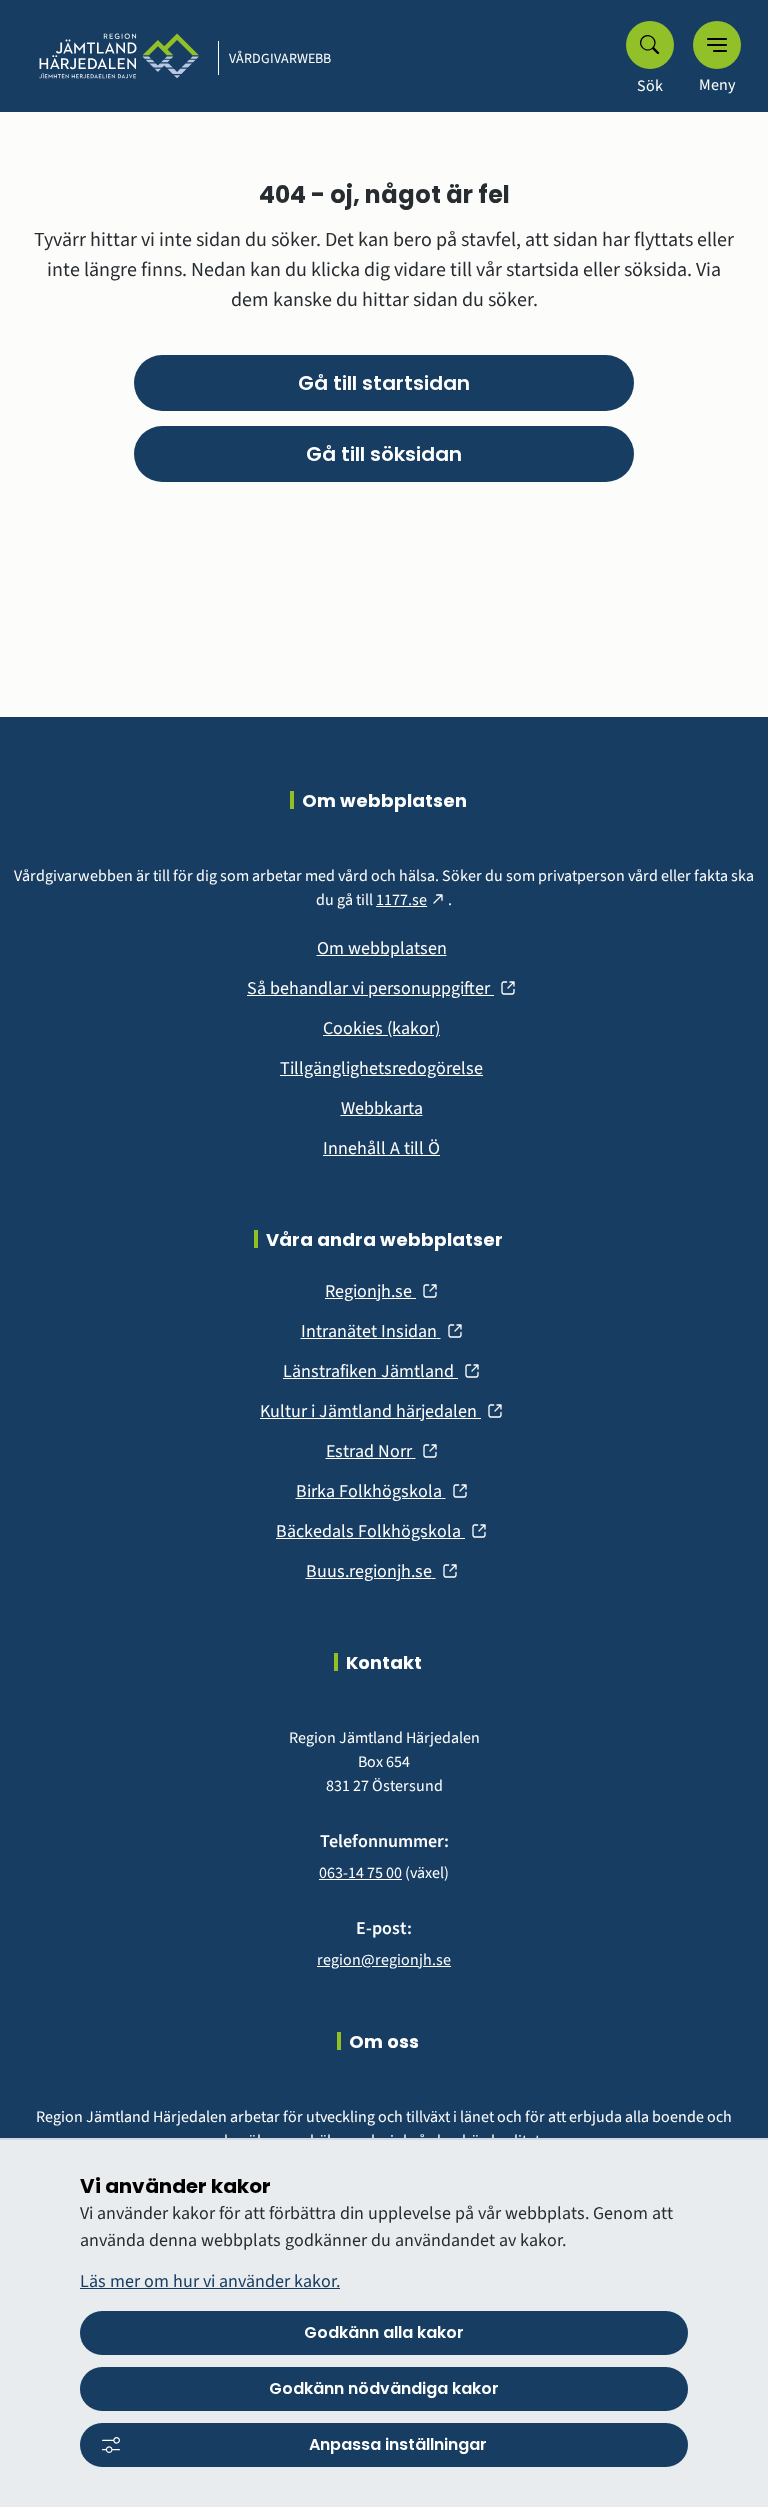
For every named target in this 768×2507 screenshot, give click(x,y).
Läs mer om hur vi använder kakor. (210, 2281)
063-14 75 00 (360, 1873)
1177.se (412, 900)
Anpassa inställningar (398, 2444)
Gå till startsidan (384, 383)
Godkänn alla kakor (384, 2332)
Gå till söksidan (384, 454)
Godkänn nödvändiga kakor (384, 2388)
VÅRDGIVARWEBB (280, 59)
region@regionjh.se (384, 1960)
